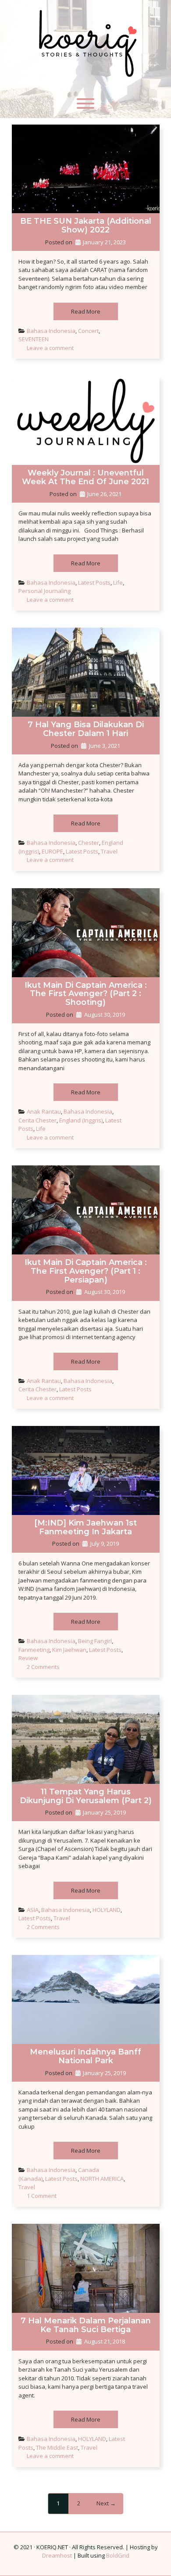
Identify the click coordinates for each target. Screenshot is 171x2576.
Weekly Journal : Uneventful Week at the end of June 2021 (85, 477)
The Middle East (57, 2447)
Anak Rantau (44, 1111)
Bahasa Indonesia (51, 331)
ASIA (33, 1910)
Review (28, 1658)
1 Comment (42, 2196)
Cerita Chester (37, 1120)
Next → (106, 2503)
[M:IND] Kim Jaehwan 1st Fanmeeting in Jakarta (85, 1527)
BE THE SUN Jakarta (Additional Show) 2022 (86, 225)
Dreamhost (57, 2555)
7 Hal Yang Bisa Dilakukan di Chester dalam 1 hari (86, 729)
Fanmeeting (34, 1650)
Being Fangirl (95, 1641)
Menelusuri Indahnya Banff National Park (85, 2056)
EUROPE (52, 851)
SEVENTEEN (34, 339)
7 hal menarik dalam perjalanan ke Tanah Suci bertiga (86, 2325)
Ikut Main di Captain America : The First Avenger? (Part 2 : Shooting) (86, 994)
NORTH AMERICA (102, 2179)
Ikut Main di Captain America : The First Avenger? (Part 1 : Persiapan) (86, 1271)
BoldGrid (118, 2555)
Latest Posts (94, 582)
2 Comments (43, 1667)
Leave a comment (50, 348)
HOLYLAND (107, 1910)
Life (118, 582)
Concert (88, 331)
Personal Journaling (45, 591)
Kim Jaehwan (69, 1650)
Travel (109, 851)
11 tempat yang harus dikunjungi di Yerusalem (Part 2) (86, 1796)
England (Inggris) (81, 1120)
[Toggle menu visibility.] (85, 104)
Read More (86, 311)
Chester (89, 843)
